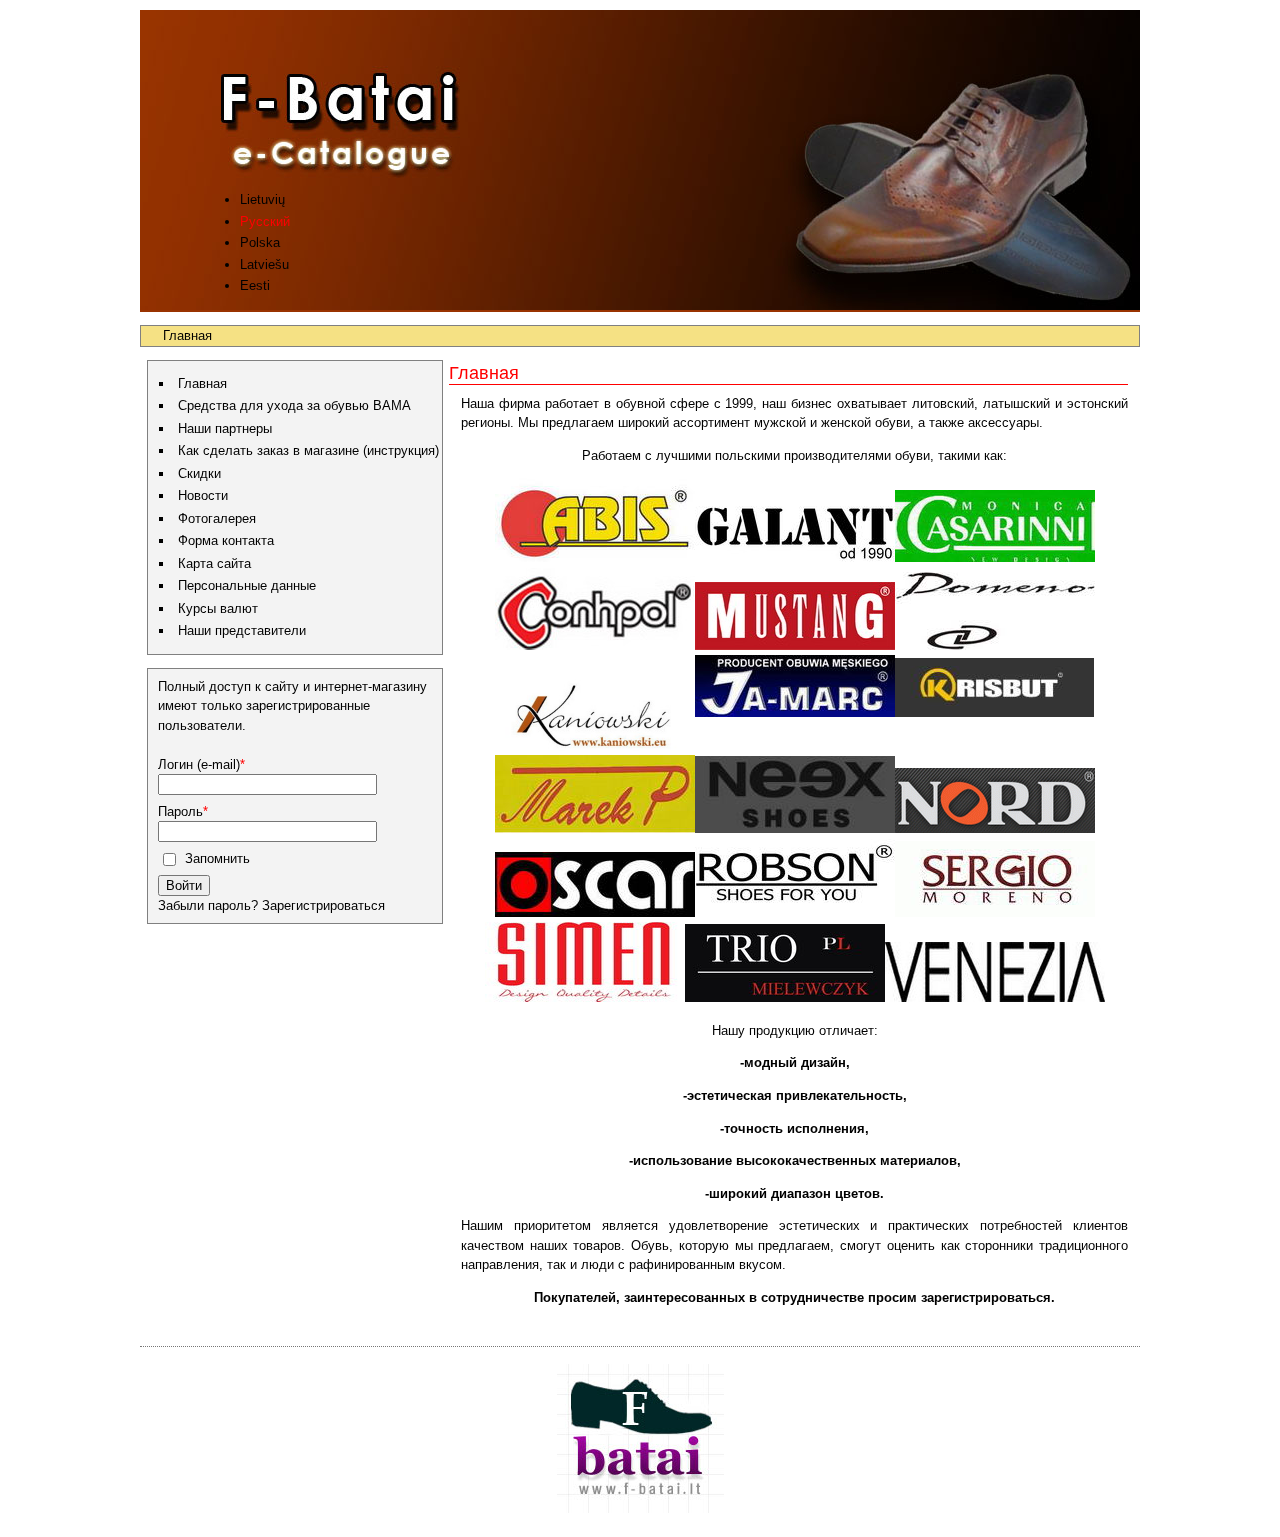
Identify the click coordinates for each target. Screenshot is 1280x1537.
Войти (184, 885)
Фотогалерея (217, 518)
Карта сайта (214, 563)
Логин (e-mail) (199, 764)
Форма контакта (226, 540)
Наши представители (242, 630)
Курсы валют (218, 608)
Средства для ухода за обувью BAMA (294, 405)
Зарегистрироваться (321, 905)
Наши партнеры (225, 428)
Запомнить (215, 858)
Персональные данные (247, 585)
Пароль (180, 811)
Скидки (199, 473)
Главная (202, 383)
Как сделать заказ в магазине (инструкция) (308, 450)
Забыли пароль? (208, 905)
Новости (203, 495)
